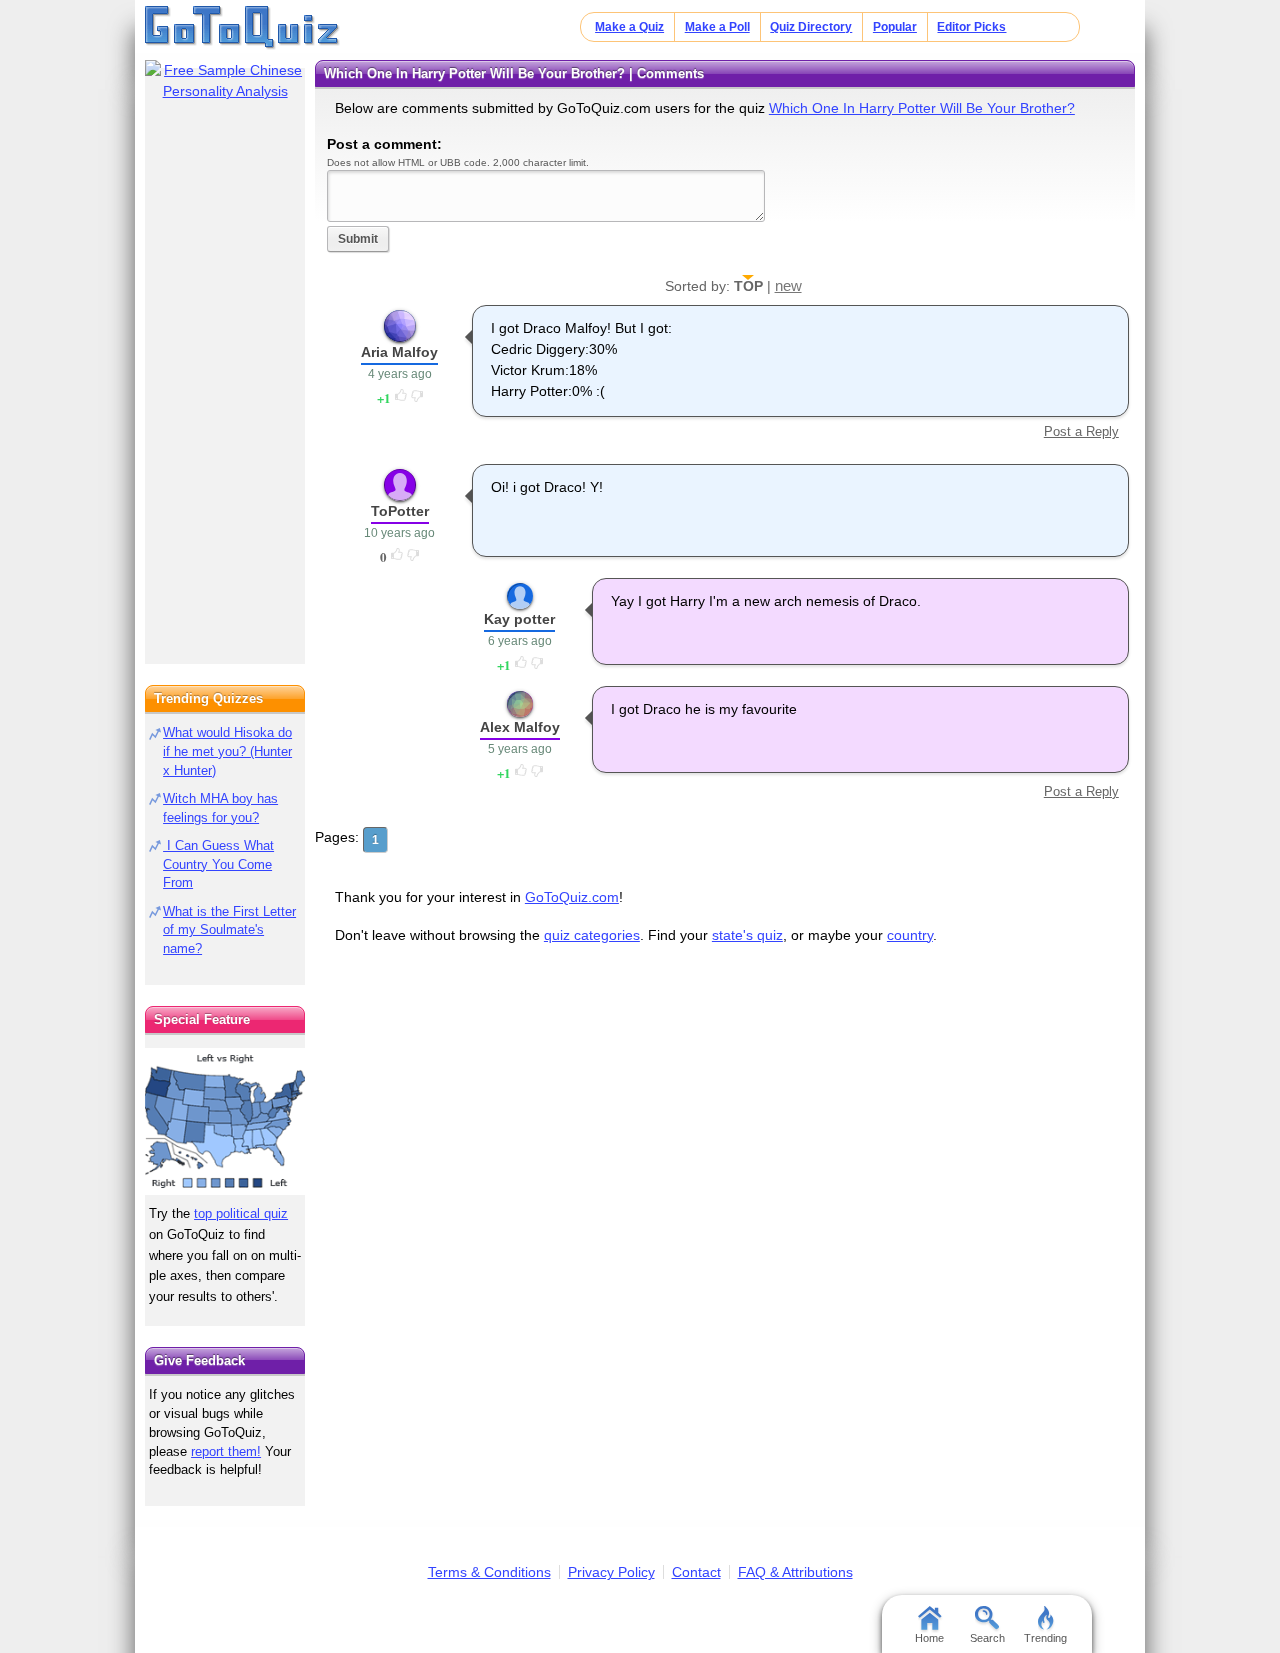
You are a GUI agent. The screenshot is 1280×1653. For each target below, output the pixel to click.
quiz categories (592, 935)
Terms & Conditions (489, 1572)
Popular (895, 27)
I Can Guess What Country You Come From (218, 864)
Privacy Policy (611, 1572)
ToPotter (400, 511)
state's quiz (747, 935)
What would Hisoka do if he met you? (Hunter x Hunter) (227, 751)
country (910, 935)
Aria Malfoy (399, 352)
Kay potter (519, 619)
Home (929, 1638)
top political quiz (241, 1213)
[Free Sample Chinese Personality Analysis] (225, 81)
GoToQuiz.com (572, 897)
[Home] (242, 28)
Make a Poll (717, 27)
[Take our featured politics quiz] (225, 1121)
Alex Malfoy (520, 727)
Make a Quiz (629, 27)
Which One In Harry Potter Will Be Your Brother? (922, 108)
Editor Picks (971, 27)
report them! (226, 1451)
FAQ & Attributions (795, 1572)
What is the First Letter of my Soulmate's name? (229, 930)
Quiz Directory (811, 27)
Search (987, 1638)
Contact (696, 1572)
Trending (1045, 1638)
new (788, 285)
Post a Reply (1081, 431)
